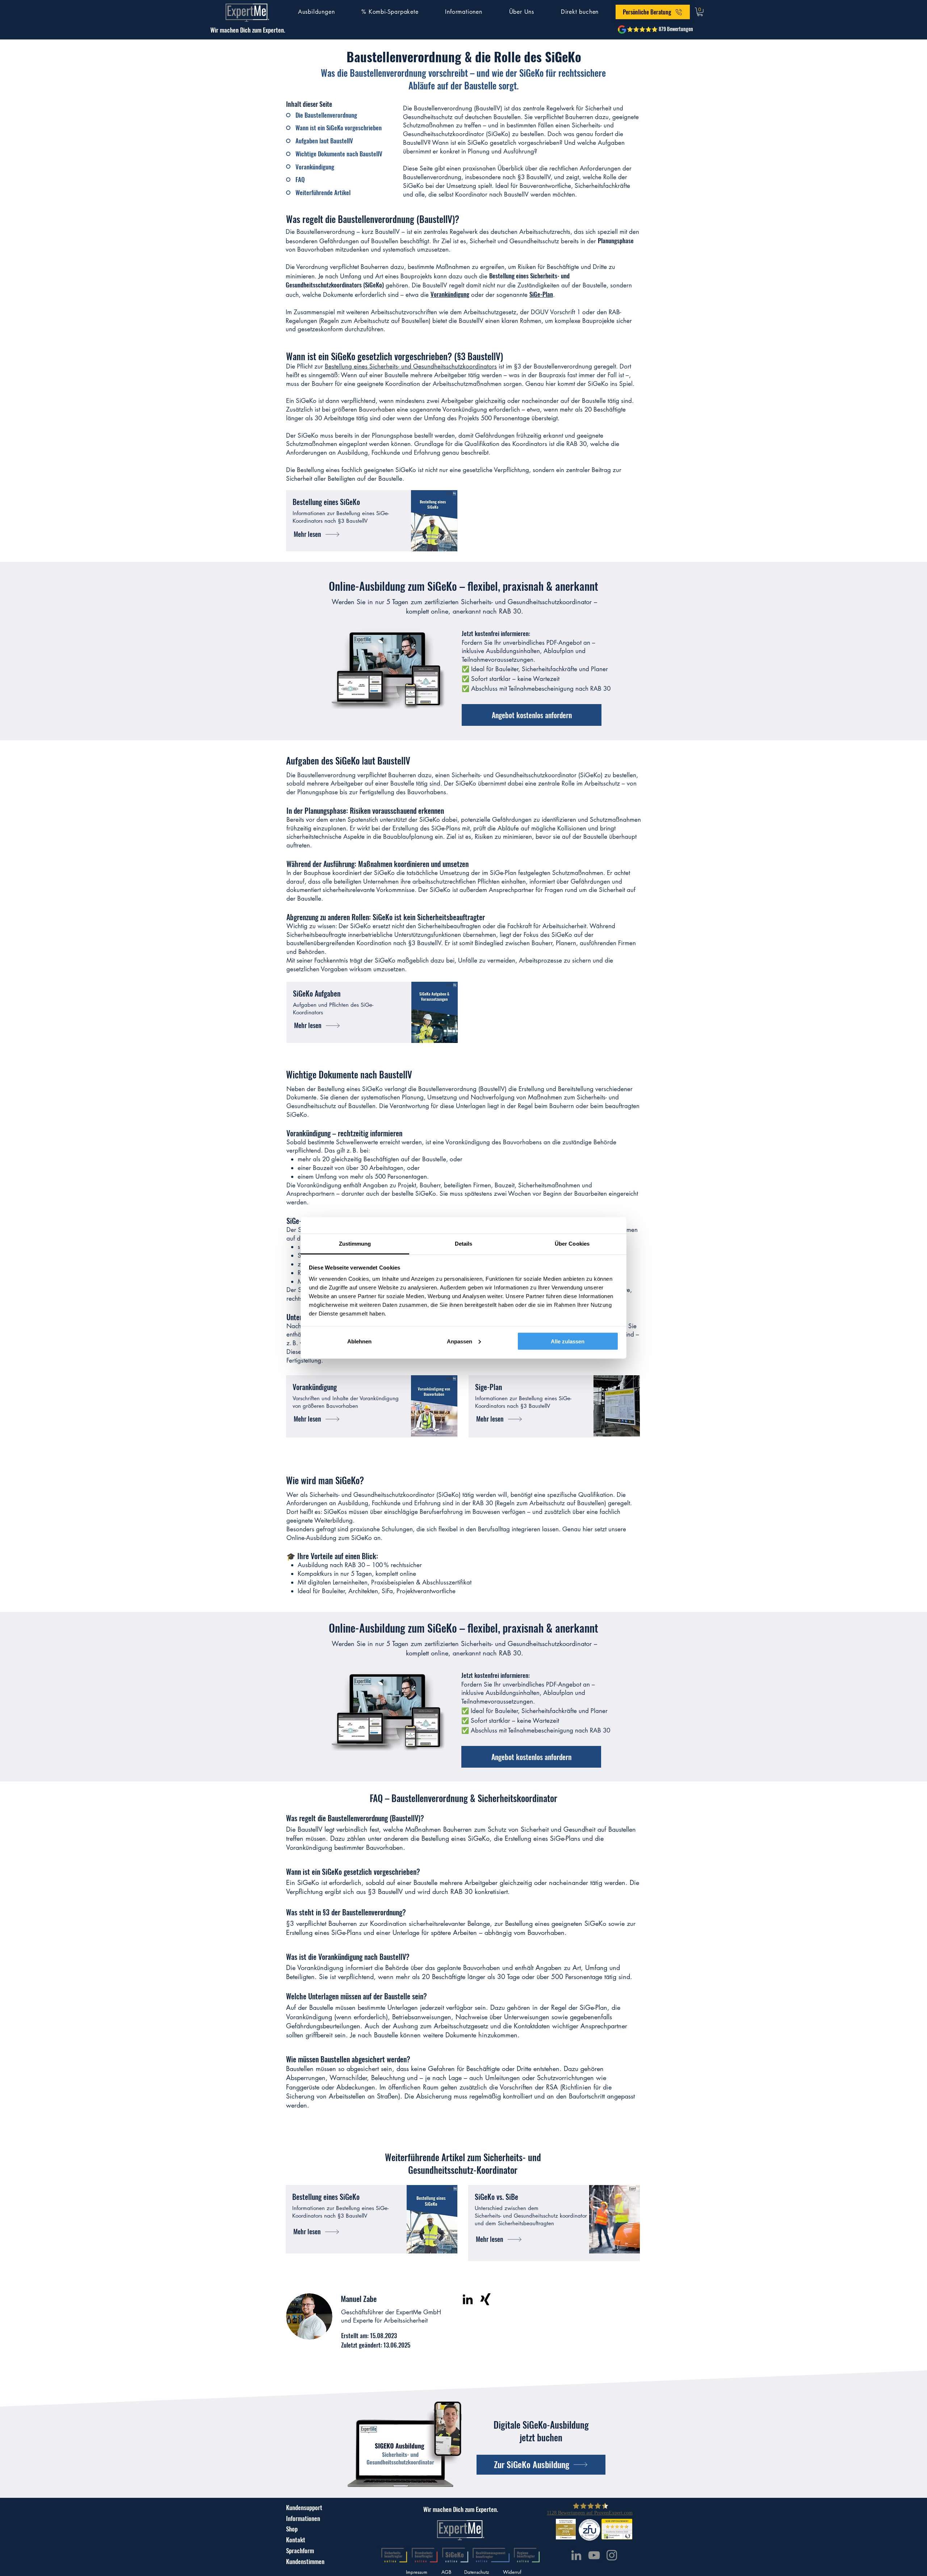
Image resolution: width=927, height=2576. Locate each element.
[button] (316, 12)
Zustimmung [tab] (355, 1244)
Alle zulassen (568, 1341)
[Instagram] (612, 2555)
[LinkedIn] (468, 2299)
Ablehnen (359, 1341)
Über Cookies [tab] (572, 1244)
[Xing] (485, 2299)
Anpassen (460, 1341)
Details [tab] (464, 1244)
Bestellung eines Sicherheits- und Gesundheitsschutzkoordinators (411, 366)
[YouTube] (594, 2555)
